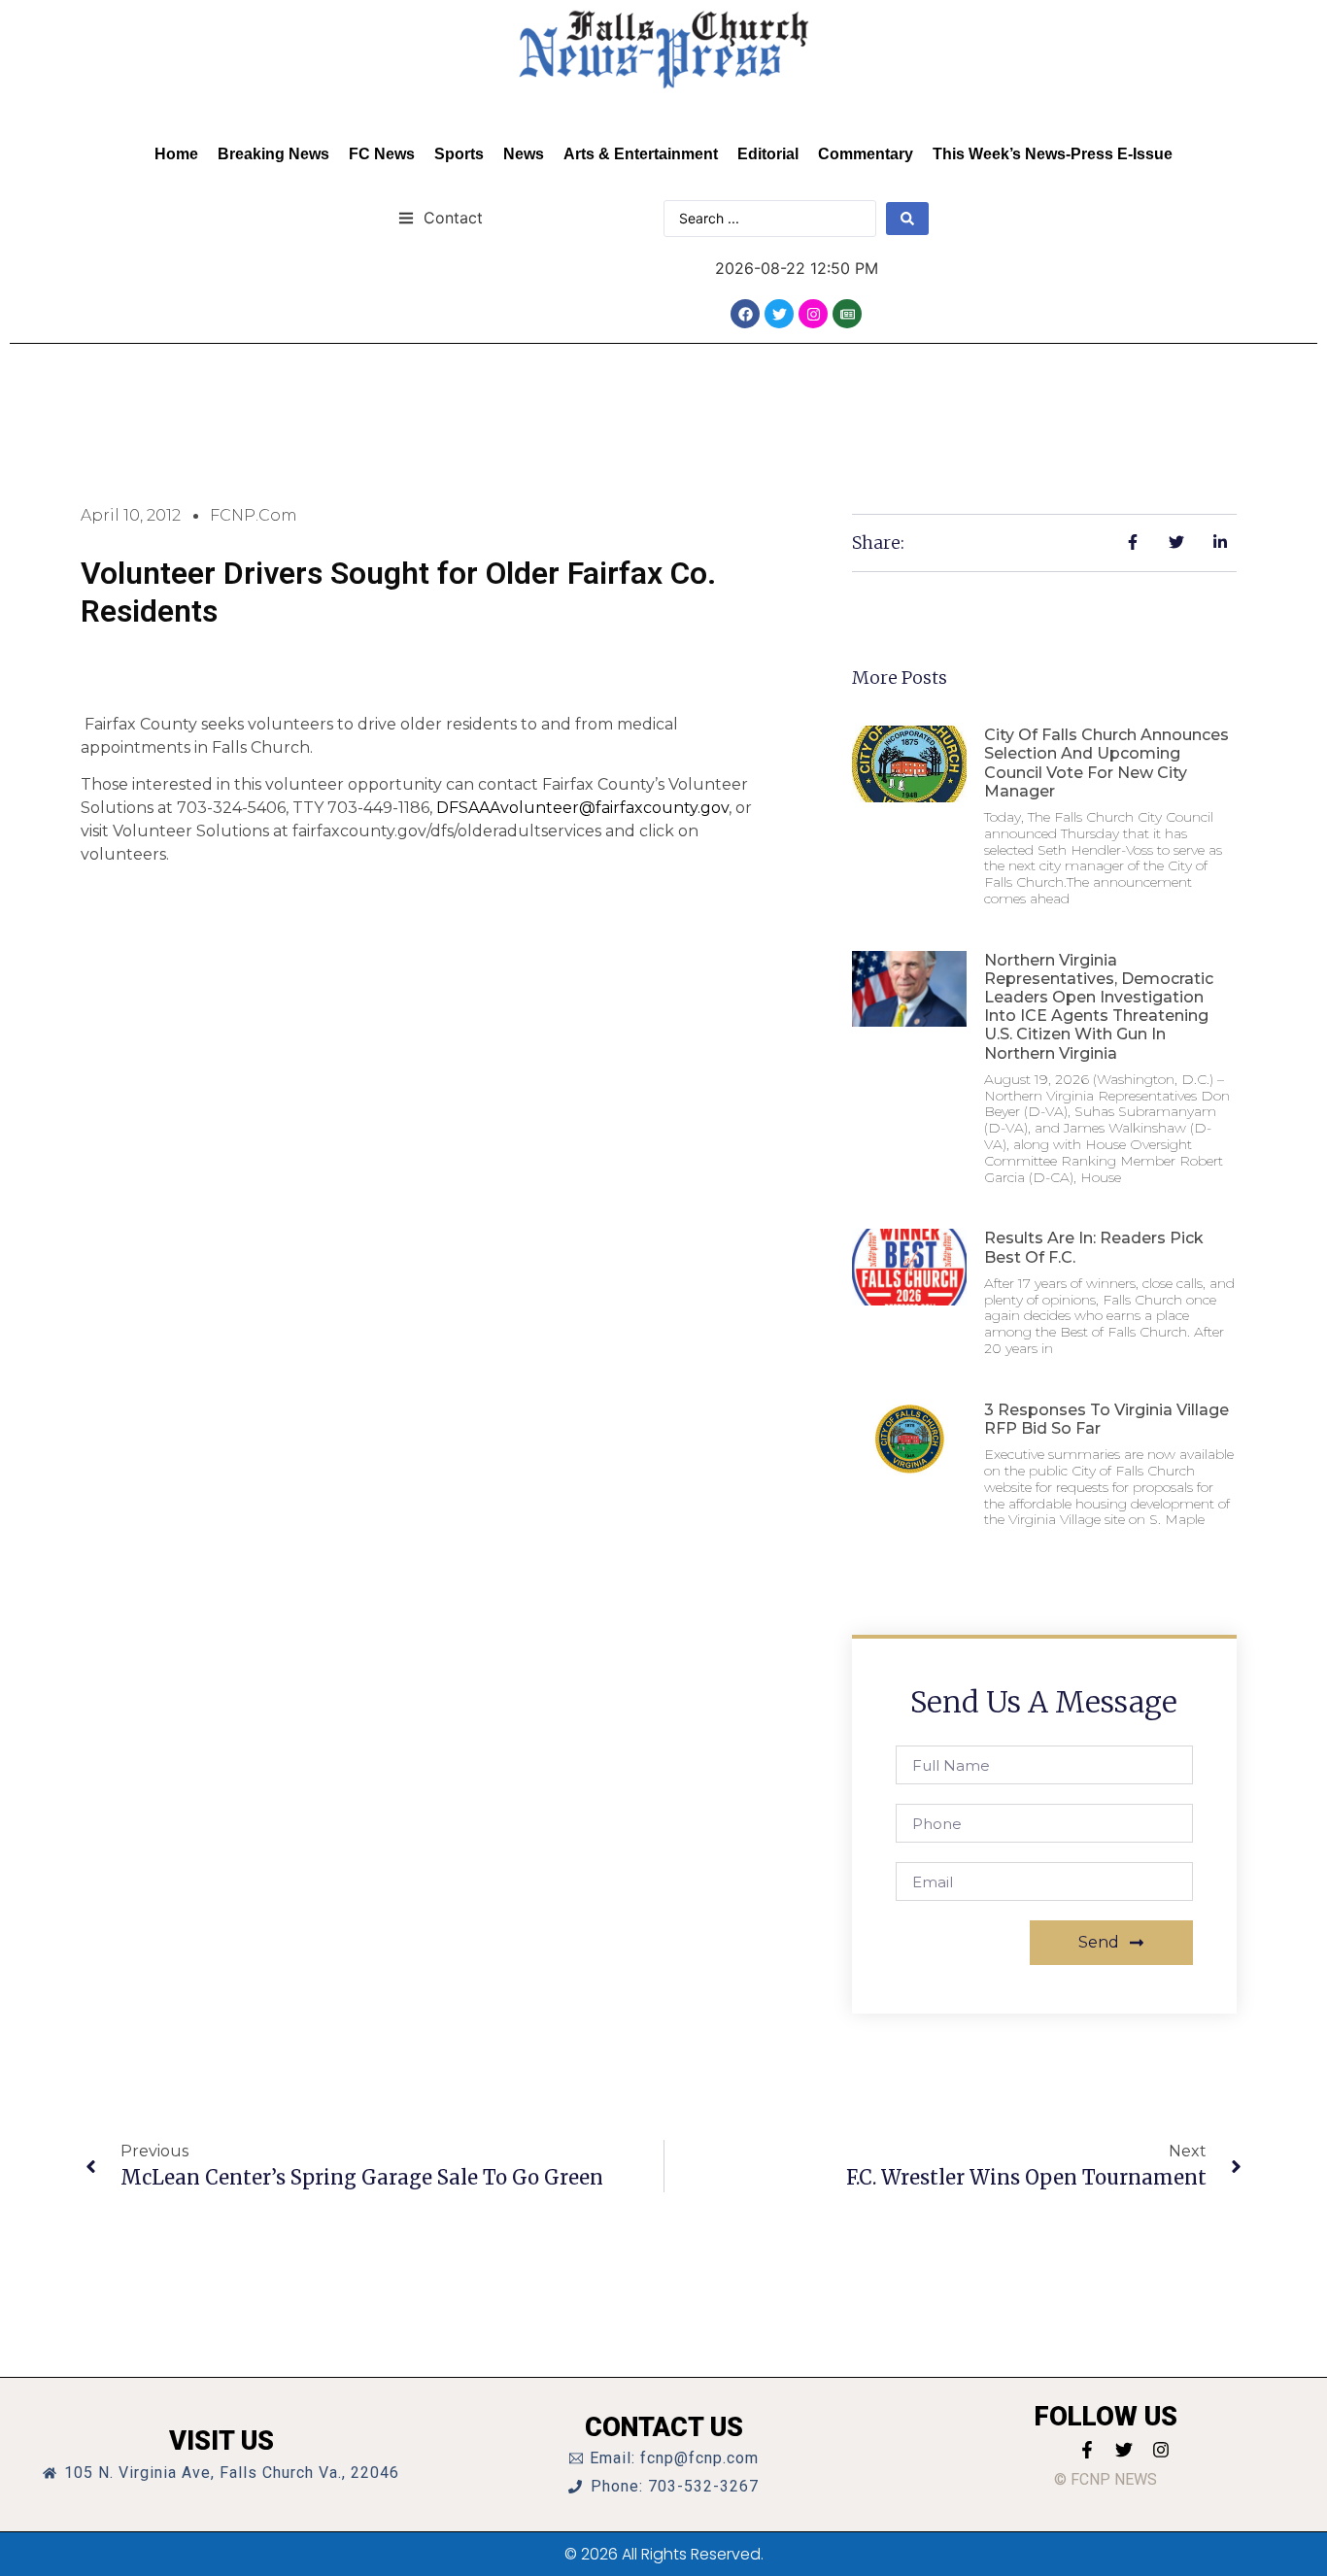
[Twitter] (779, 314)
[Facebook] (745, 314)
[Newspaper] (847, 314)
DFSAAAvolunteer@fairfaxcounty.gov (582, 808)
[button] (441, 217)
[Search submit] (907, 219)
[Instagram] (813, 314)
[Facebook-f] (1087, 2450)
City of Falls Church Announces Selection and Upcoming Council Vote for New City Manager (1106, 763)
